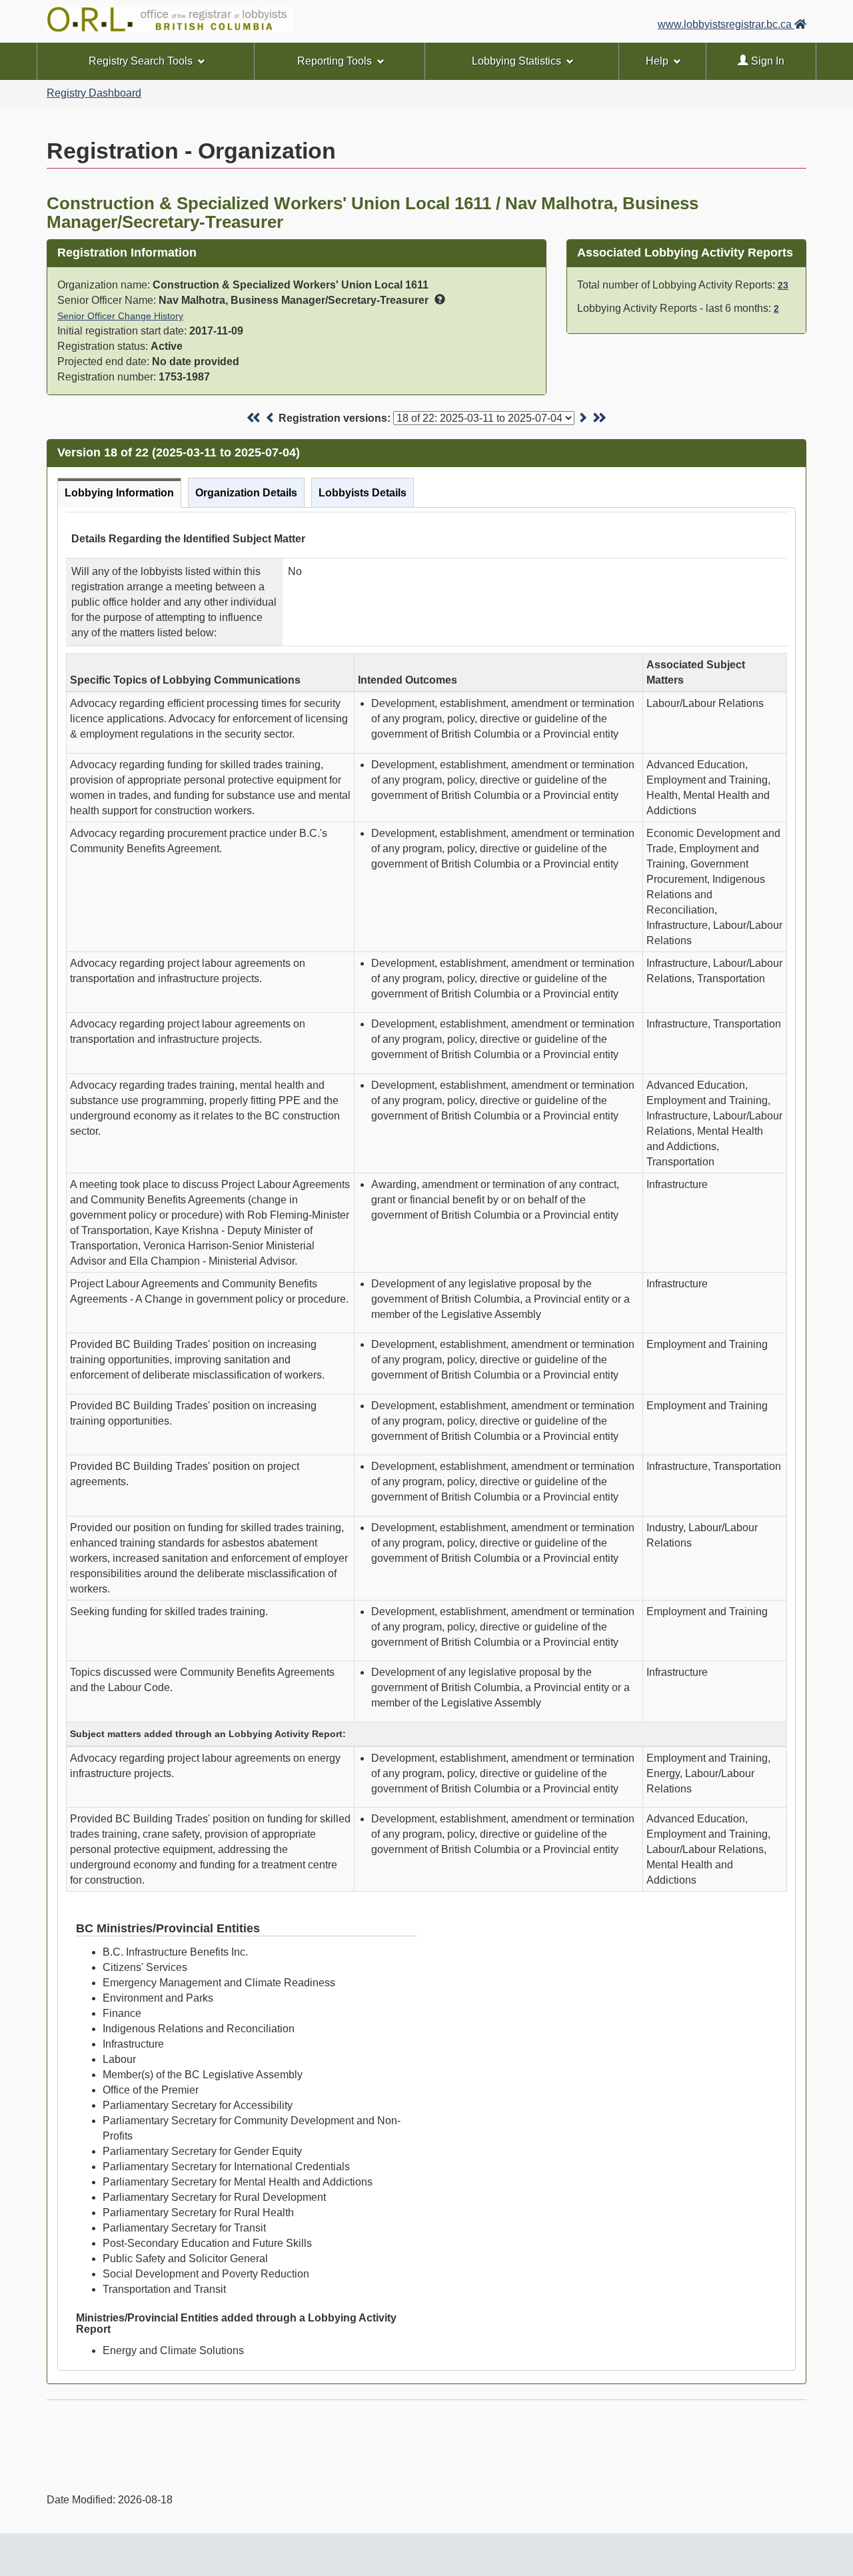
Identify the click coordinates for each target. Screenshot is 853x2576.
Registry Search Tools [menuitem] (141, 61)
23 (783, 285)
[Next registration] (582, 418)
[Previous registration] (271, 418)
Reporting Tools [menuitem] (335, 61)
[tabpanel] (426, 1439)
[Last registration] (599, 418)
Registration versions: (335, 418)
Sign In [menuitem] (766, 61)
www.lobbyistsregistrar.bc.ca (726, 24)
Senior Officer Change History (120, 316)
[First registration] (254, 418)
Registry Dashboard (94, 93)
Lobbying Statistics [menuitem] (516, 61)
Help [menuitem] (657, 61)
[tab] (119, 493)
